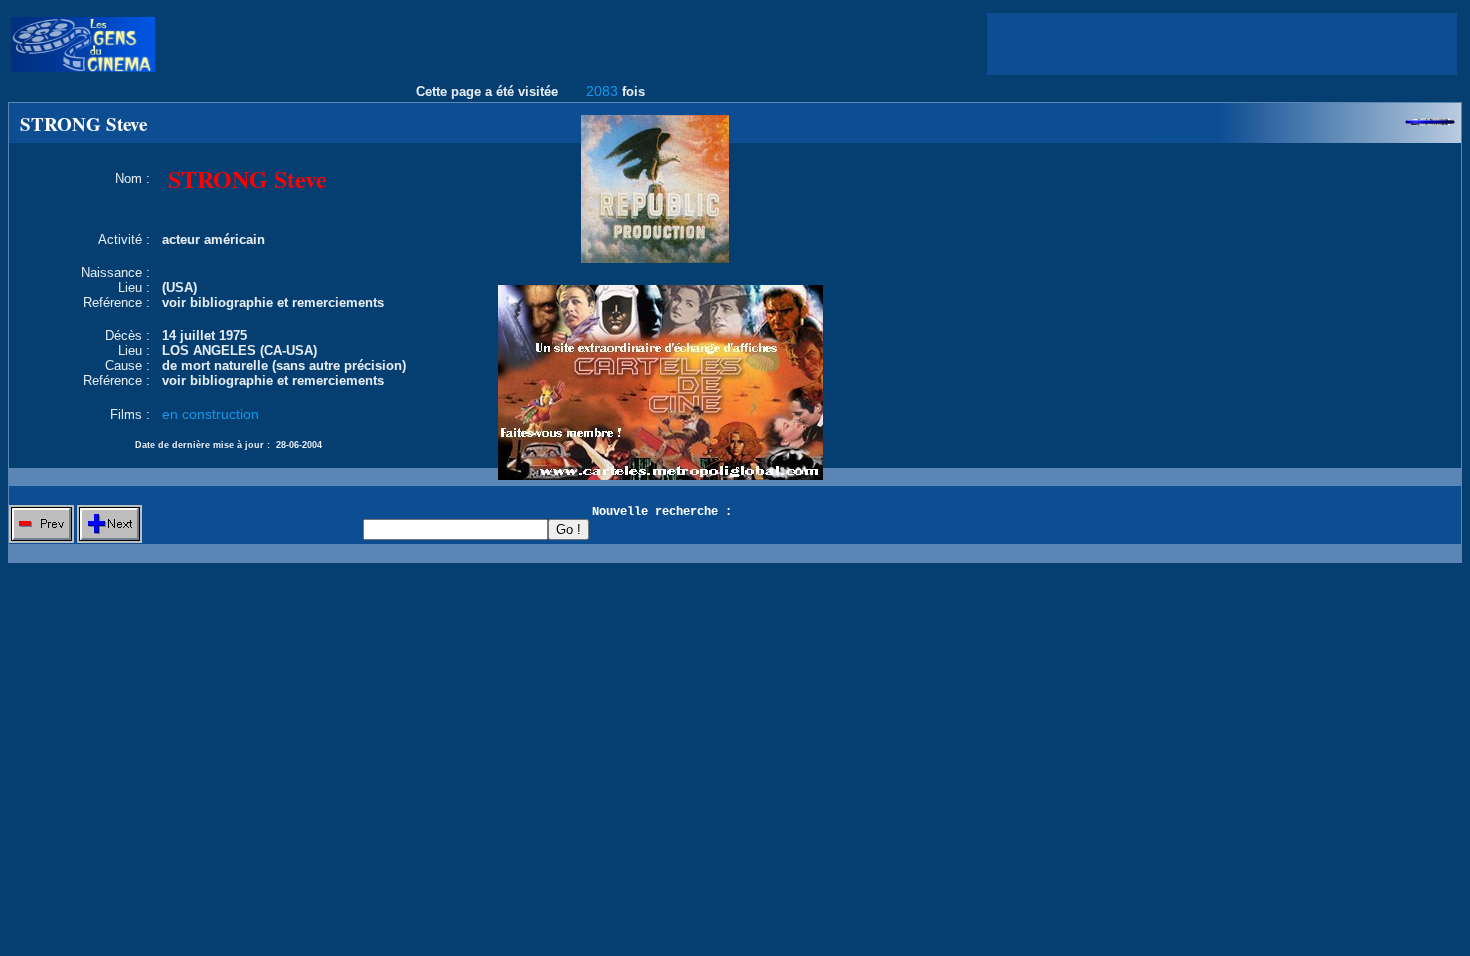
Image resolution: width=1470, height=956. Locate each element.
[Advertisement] (1222, 44)
